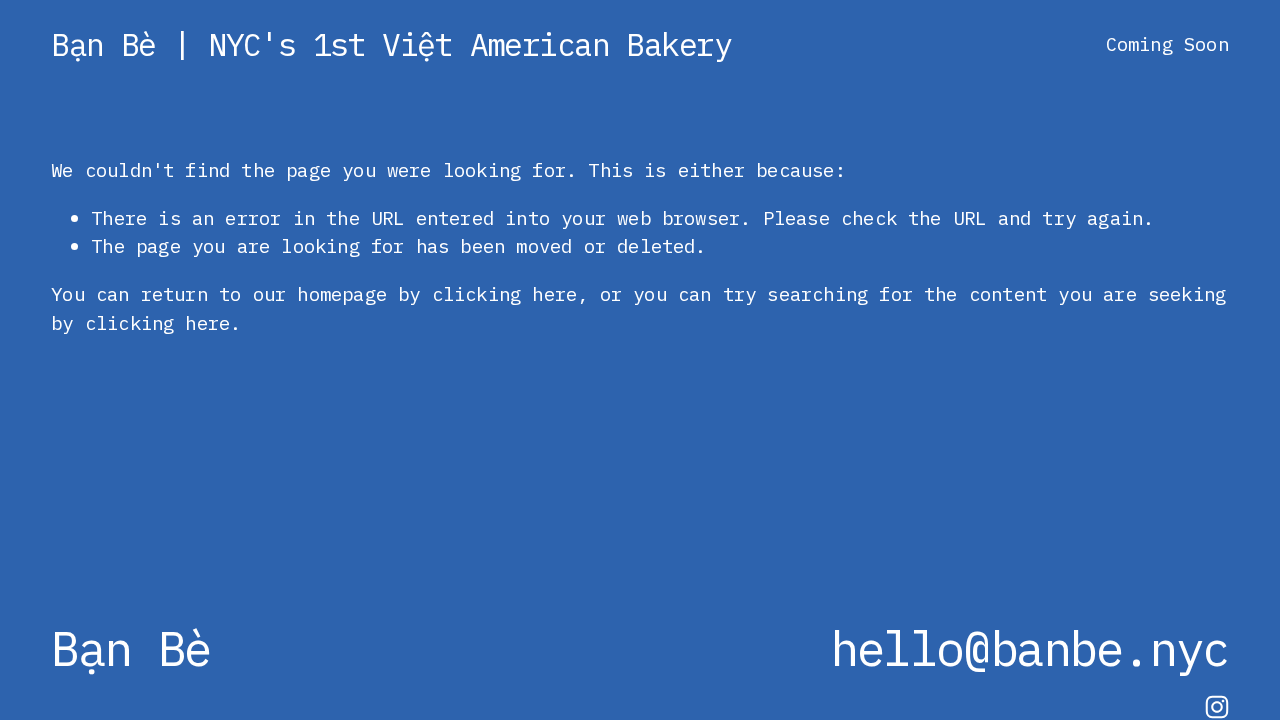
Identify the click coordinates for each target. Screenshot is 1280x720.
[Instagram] (1217, 707)
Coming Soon (1167, 43)
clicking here (504, 293)
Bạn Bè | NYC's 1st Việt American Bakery (391, 44)
